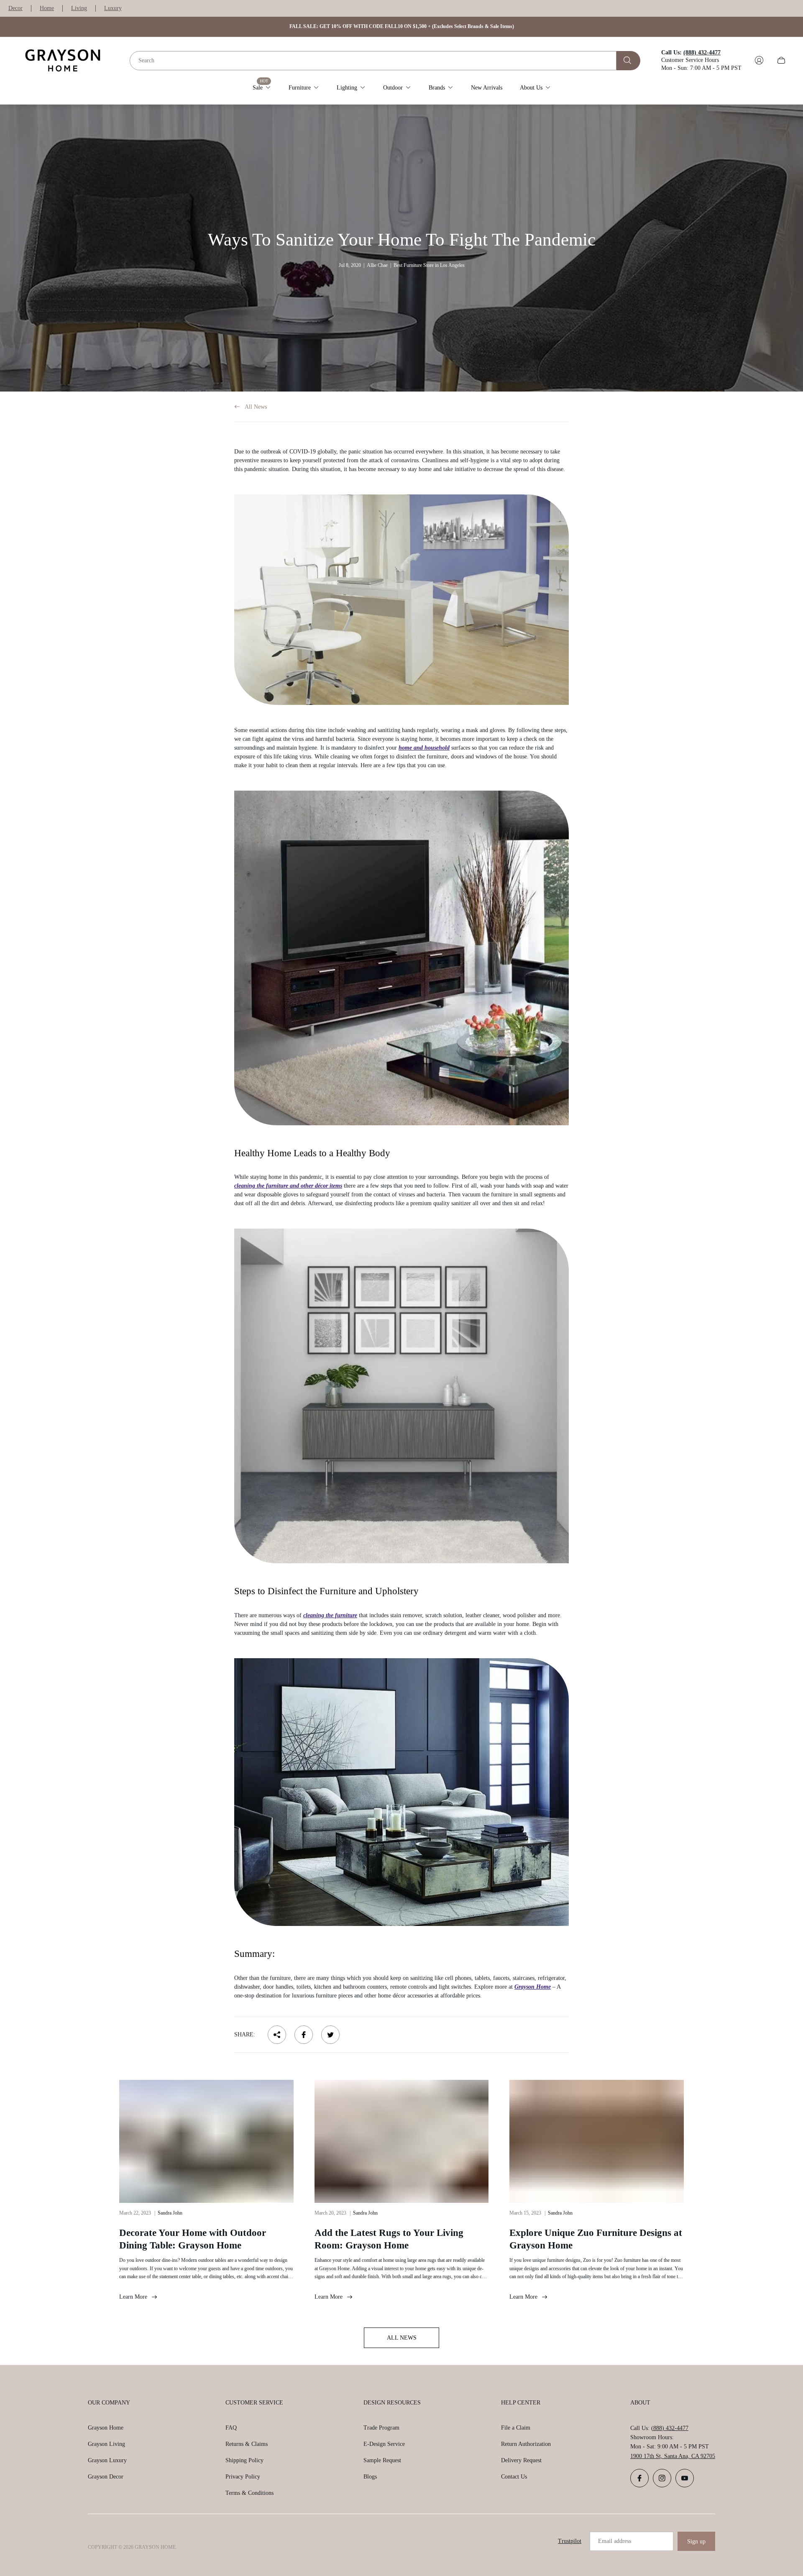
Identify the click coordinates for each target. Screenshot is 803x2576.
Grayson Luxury (107, 2460)
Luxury (113, 8)
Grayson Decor (106, 2477)
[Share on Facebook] (304, 2035)
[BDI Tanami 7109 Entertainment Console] (401, 1396)
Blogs (370, 2477)
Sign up (696, 2541)
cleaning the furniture (330, 1615)
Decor (15, 8)
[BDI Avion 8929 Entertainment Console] (401, 958)
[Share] (277, 2035)
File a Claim (516, 2428)
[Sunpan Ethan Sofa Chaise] (401, 1792)
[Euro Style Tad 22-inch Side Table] (401, 600)
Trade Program (381, 2428)
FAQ (231, 2428)
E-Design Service (384, 2444)
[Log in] (759, 60)
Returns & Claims (247, 2444)
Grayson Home (533, 1987)
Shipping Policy (244, 2460)
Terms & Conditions (249, 2493)
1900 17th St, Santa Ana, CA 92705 (673, 2456)
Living (79, 8)
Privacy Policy (243, 2477)
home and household (424, 748)
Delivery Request (521, 2460)
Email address (615, 2541)
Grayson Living (106, 2444)
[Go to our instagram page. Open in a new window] (662, 2478)
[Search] (628, 60)
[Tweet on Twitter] (330, 2035)
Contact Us (514, 2477)
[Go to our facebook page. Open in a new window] (639, 2478)
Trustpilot (570, 2541)
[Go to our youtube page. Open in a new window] (685, 2478)
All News (256, 407)
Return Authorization (526, 2444)
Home (47, 8)
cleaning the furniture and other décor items (288, 1186)
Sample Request (382, 2460)
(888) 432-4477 (670, 2428)
